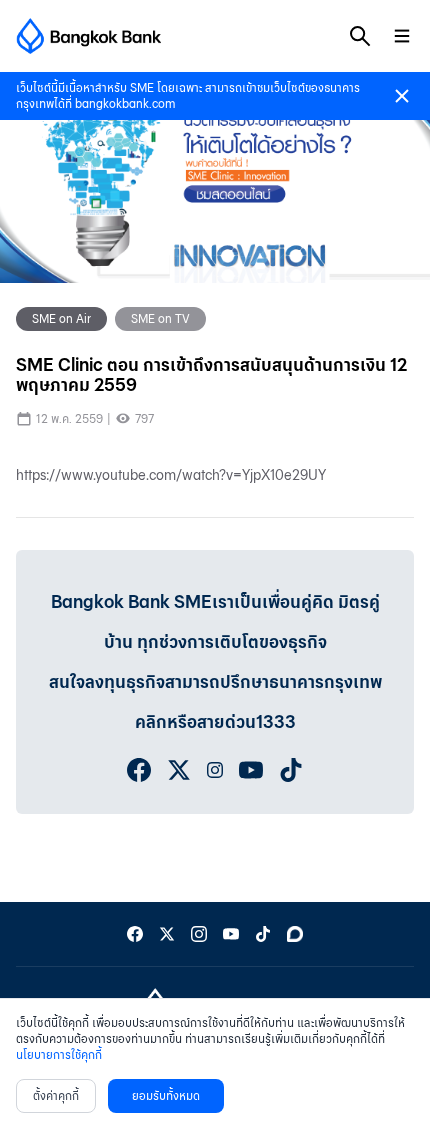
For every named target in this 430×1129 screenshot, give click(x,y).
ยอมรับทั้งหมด (166, 1095)
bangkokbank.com (125, 103)
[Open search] (360, 36)
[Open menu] (402, 36)
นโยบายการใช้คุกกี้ (59, 1054)
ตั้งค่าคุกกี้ (56, 1095)
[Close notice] (402, 96)
